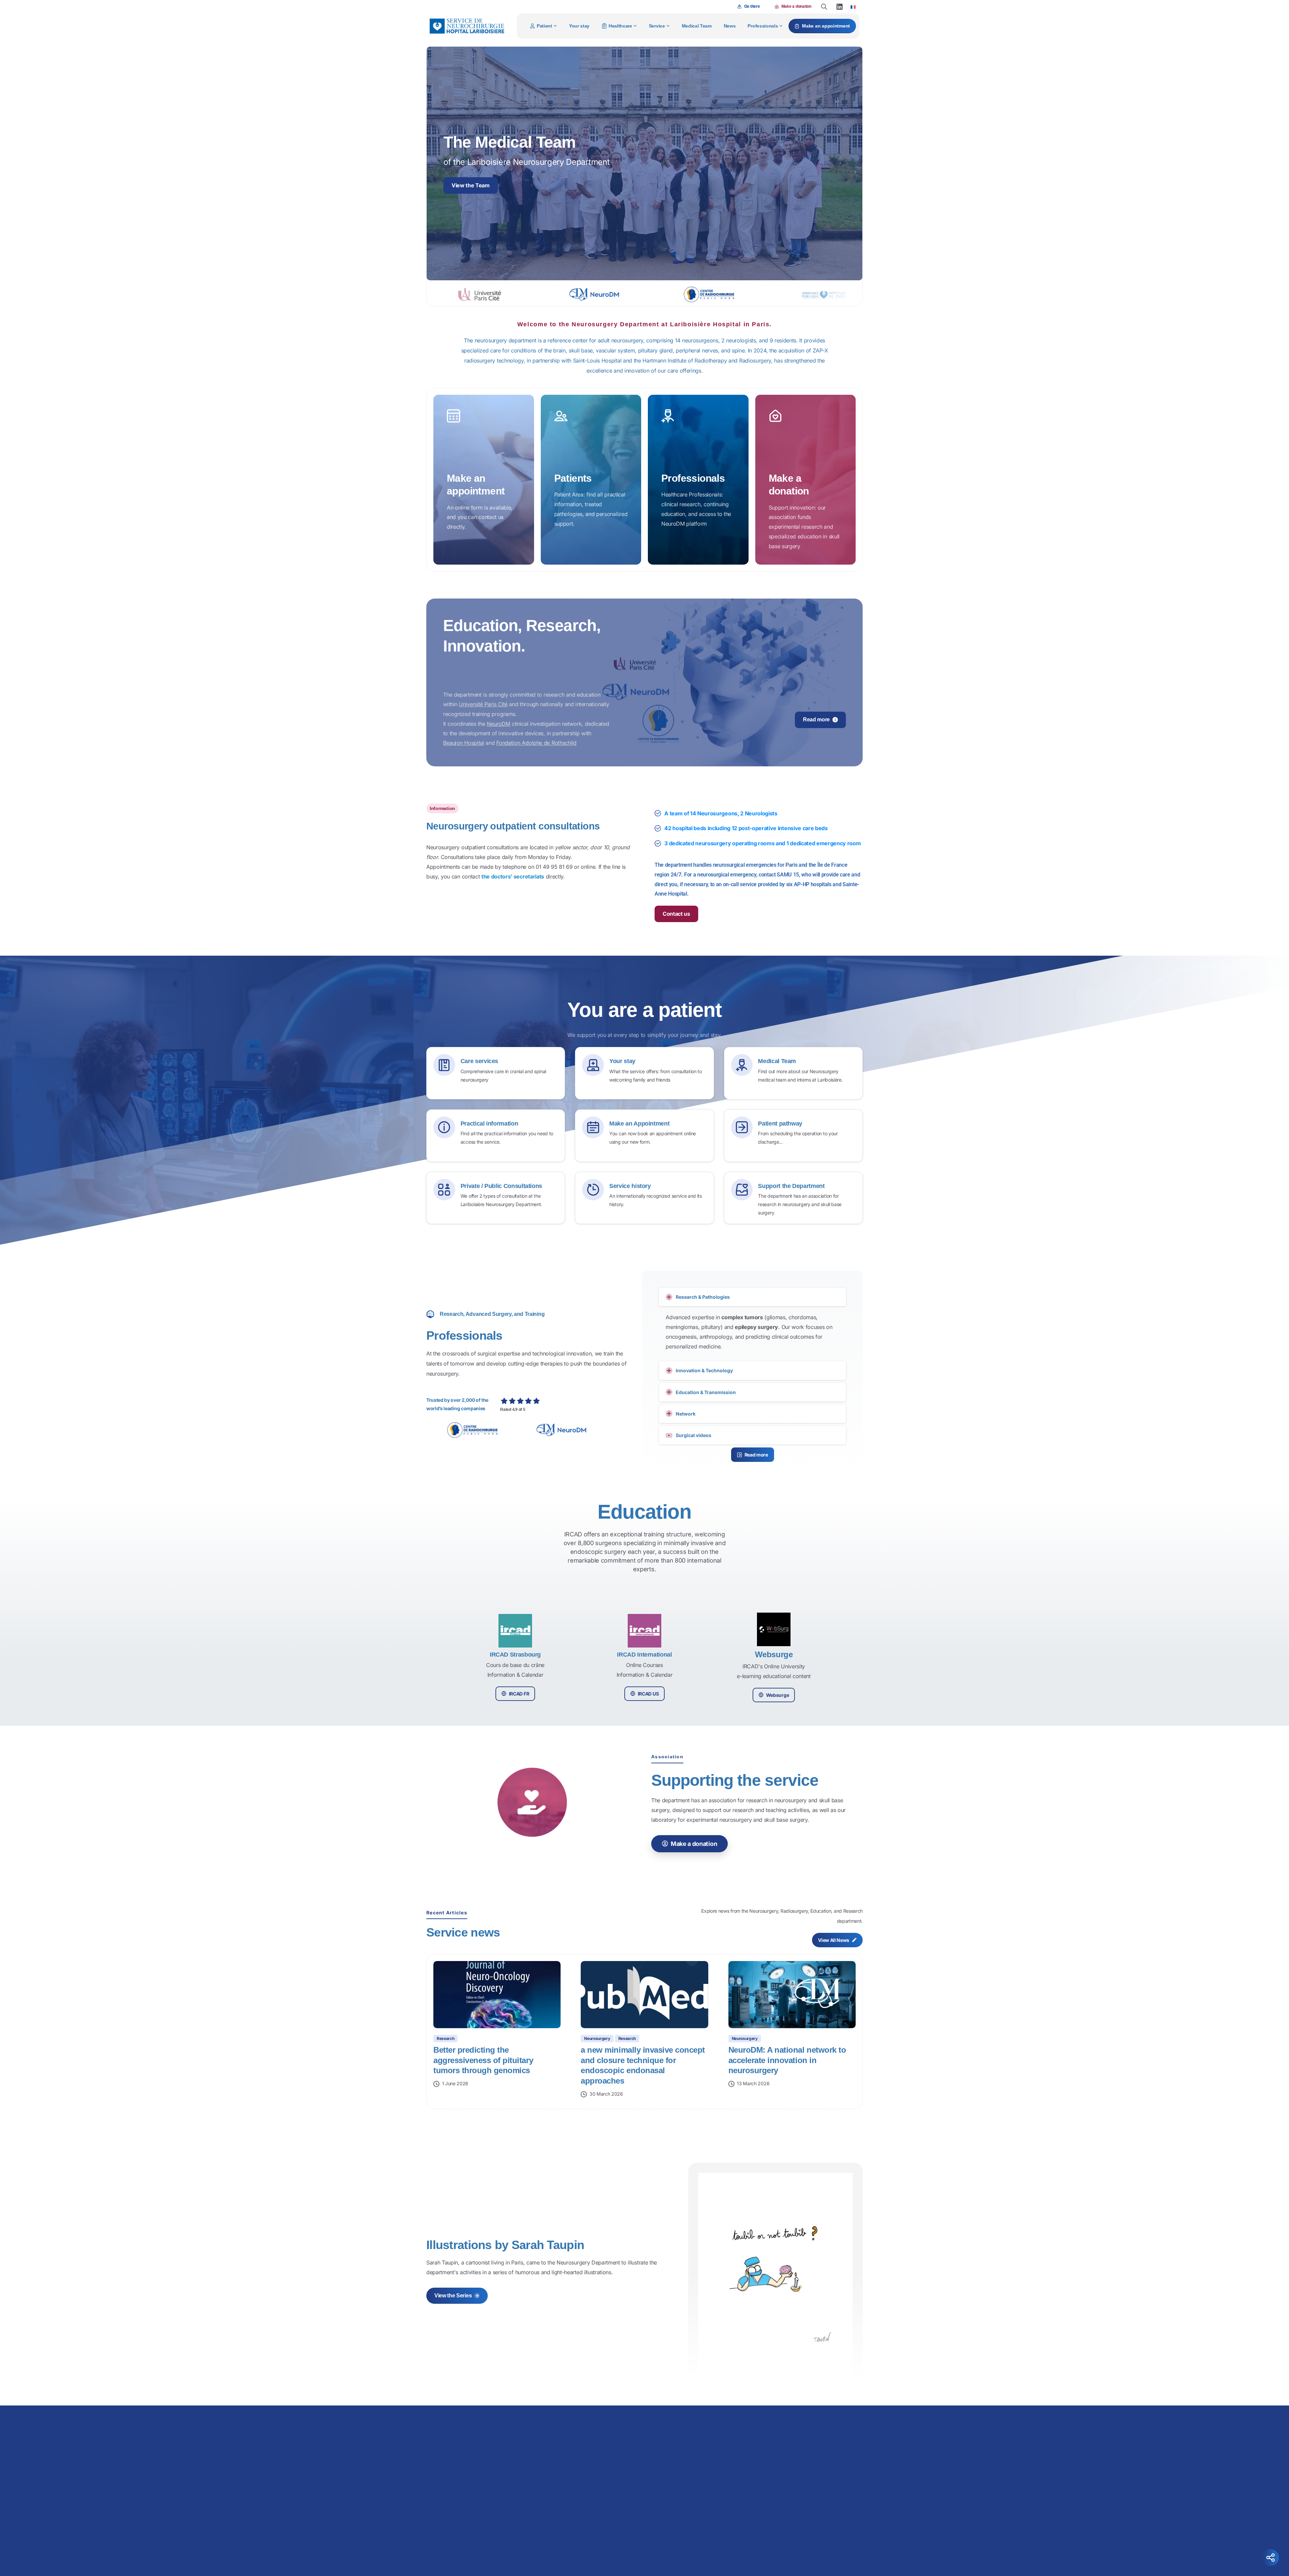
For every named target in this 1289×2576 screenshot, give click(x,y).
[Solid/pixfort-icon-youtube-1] (800, 2547)
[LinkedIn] (840, 7)
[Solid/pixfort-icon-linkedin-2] (786, 2547)
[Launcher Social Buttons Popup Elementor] (1271, 2558)
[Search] (824, 7)
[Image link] (693, 2429)
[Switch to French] (853, 7)
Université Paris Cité (483, 704)
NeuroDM (498, 723)
